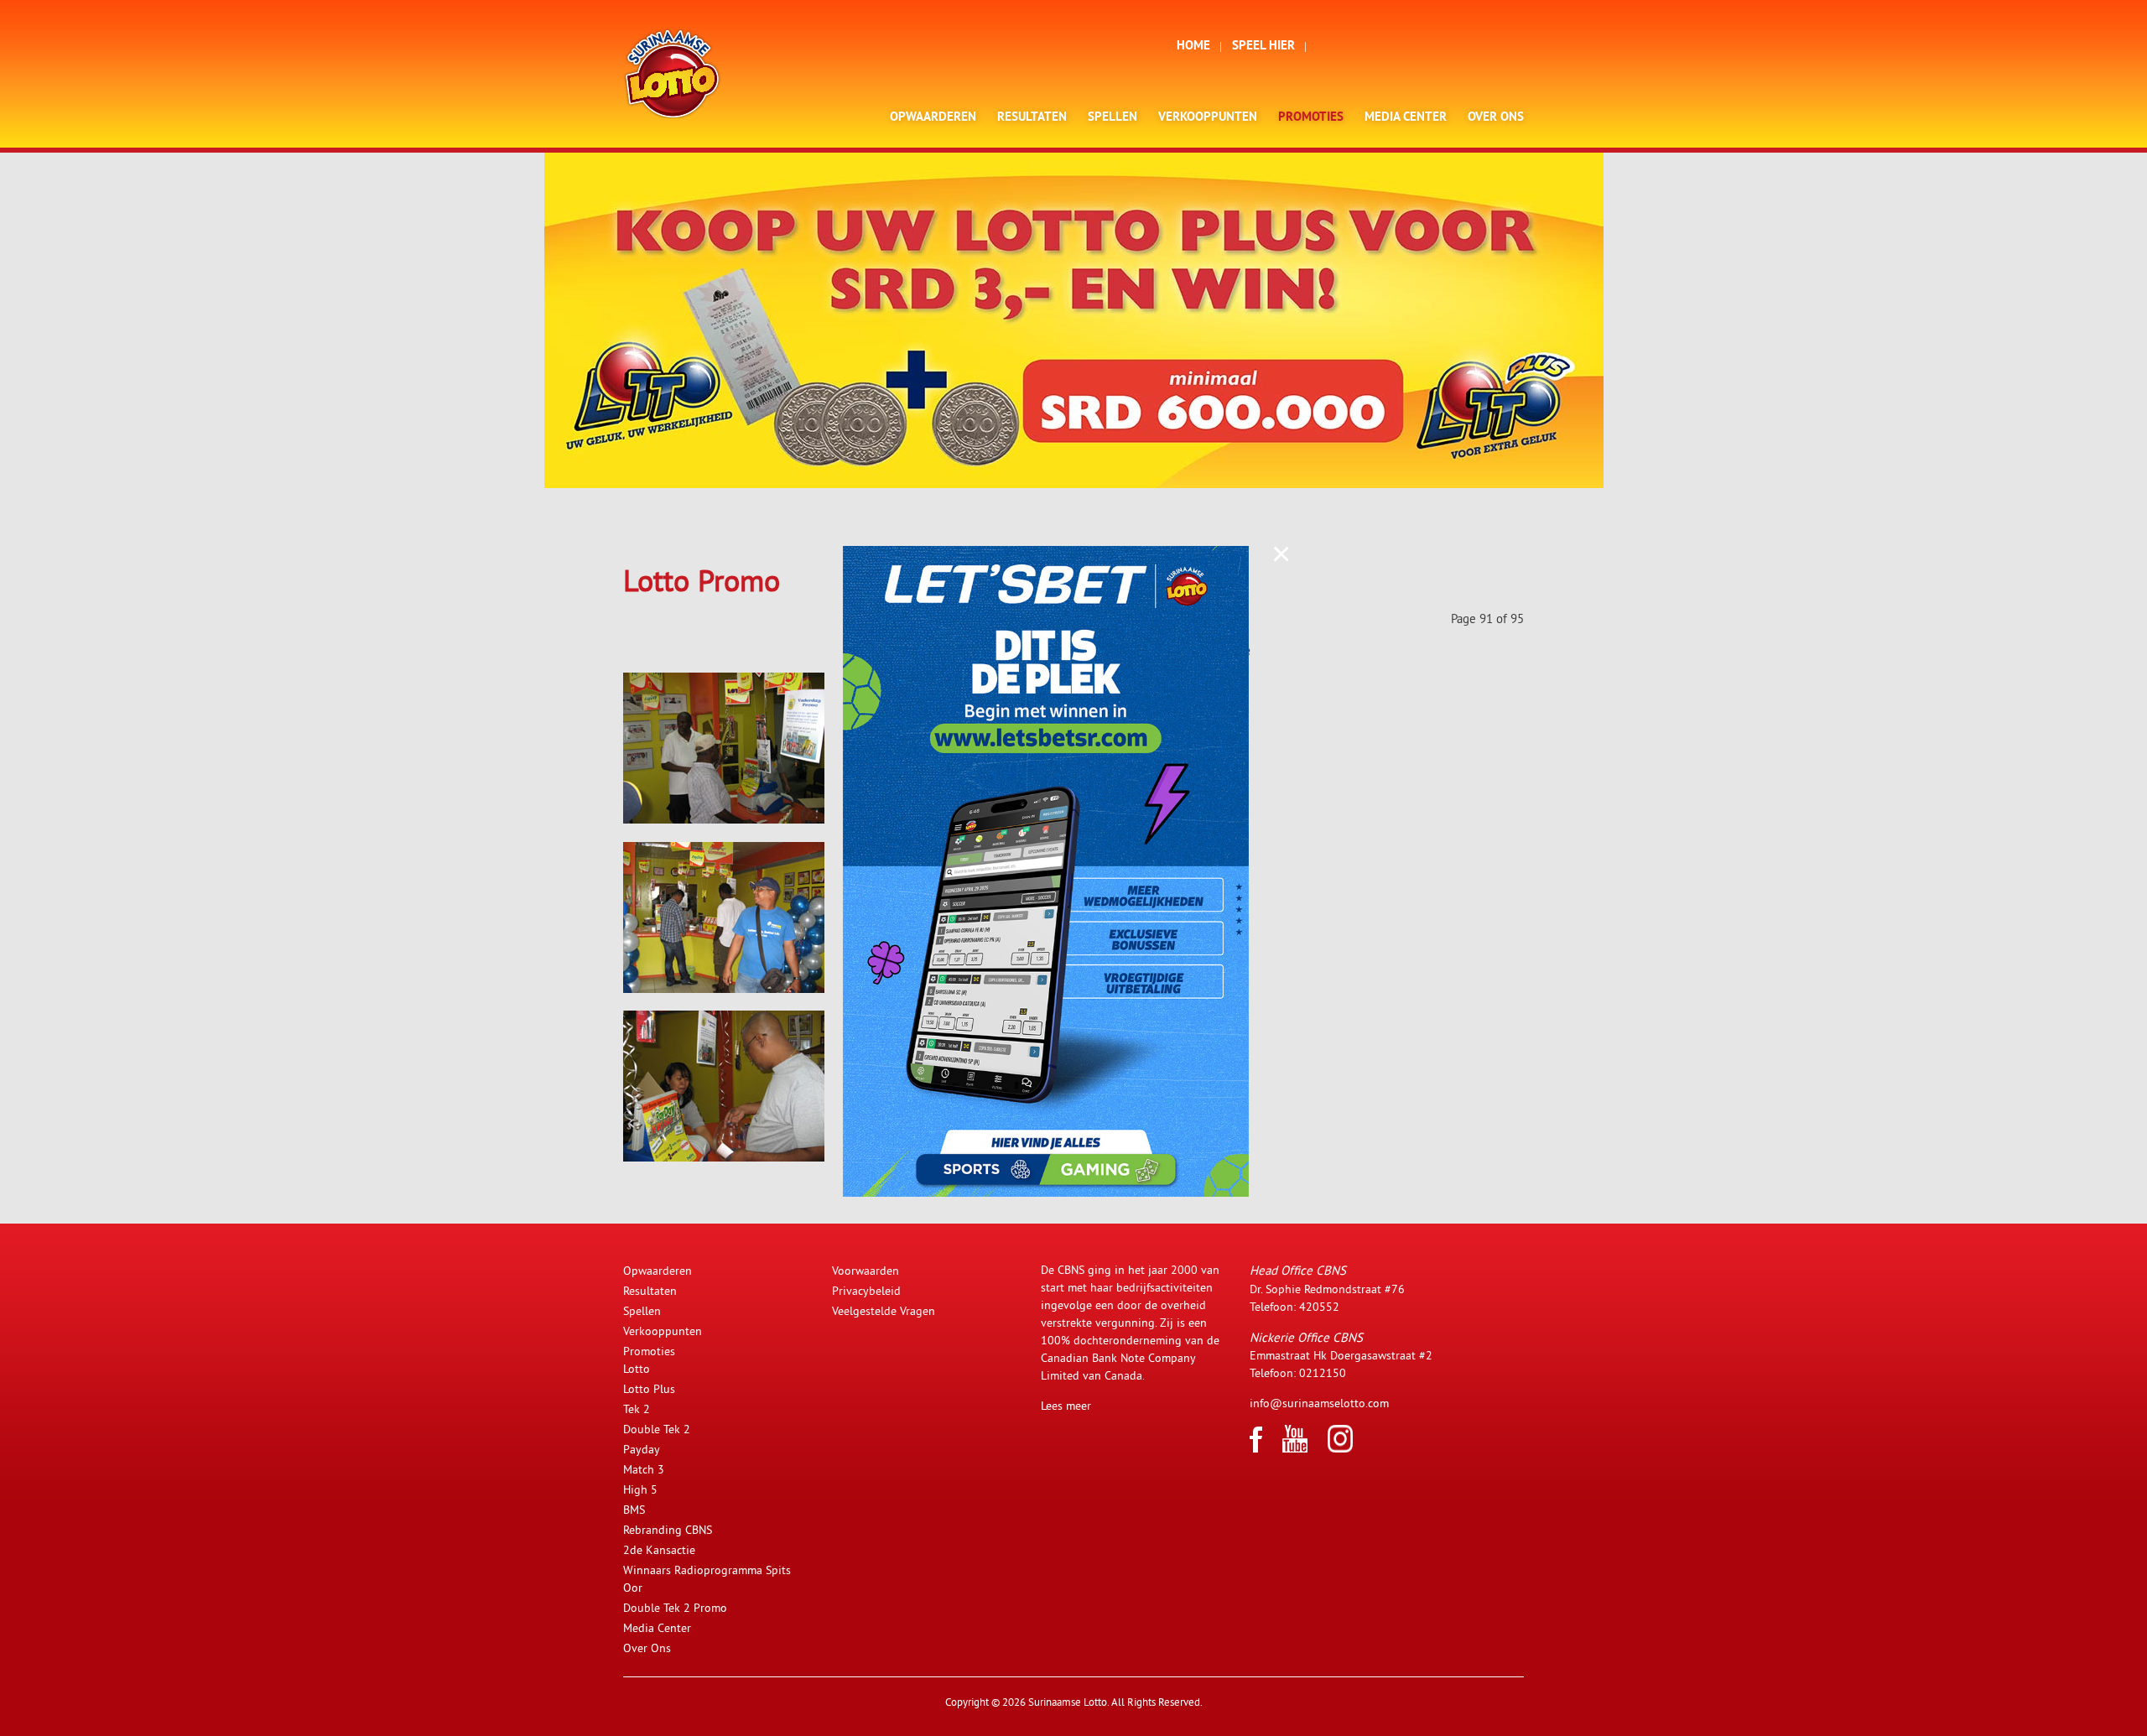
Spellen (1112, 118)
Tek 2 (637, 1409)
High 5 (640, 1489)
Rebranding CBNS (668, 1530)
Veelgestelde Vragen (884, 1311)
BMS (634, 1510)
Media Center (1406, 118)
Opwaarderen (933, 118)
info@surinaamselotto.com (1319, 1403)
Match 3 (644, 1469)
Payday (642, 1449)
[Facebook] (1256, 1448)
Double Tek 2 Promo (675, 1608)
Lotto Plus (649, 1389)
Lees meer (1066, 1406)
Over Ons (1496, 118)
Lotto (637, 1369)
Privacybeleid (866, 1291)
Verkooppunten (1208, 118)
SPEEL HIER (1263, 47)
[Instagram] (1340, 1448)
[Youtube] (1295, 1448)
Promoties (1311, 118)
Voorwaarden (866, 1271)
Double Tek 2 (657, 1429)
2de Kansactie (659, 1550)
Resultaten (1032, 118)
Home (1193, 47)
